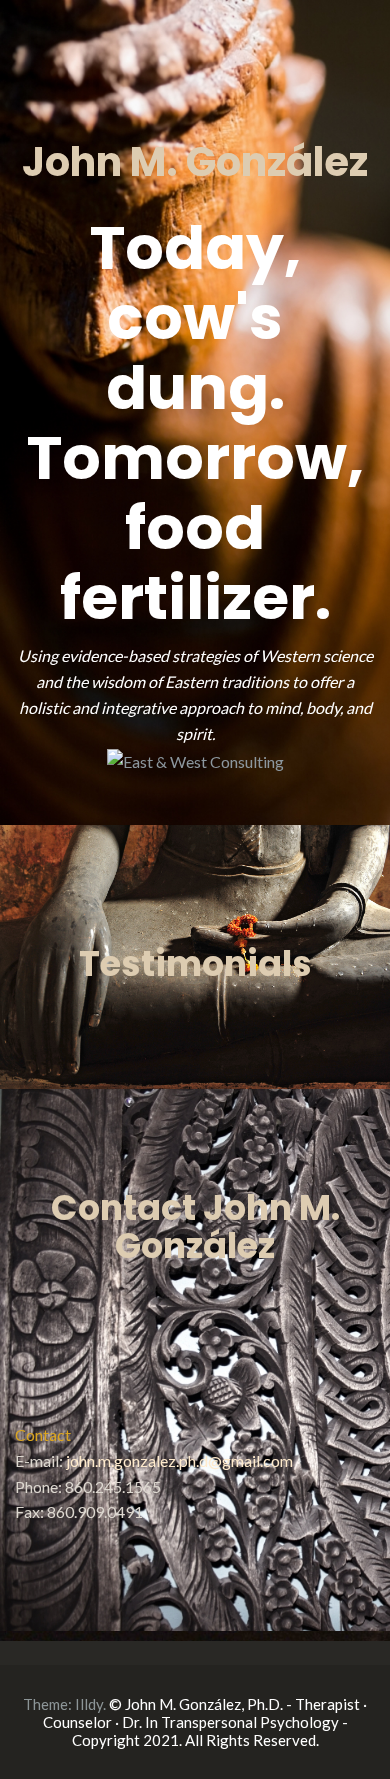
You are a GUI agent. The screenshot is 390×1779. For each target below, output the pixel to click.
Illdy (89, 1704)
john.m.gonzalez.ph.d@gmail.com (179, 1460)
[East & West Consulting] (195, 759)
